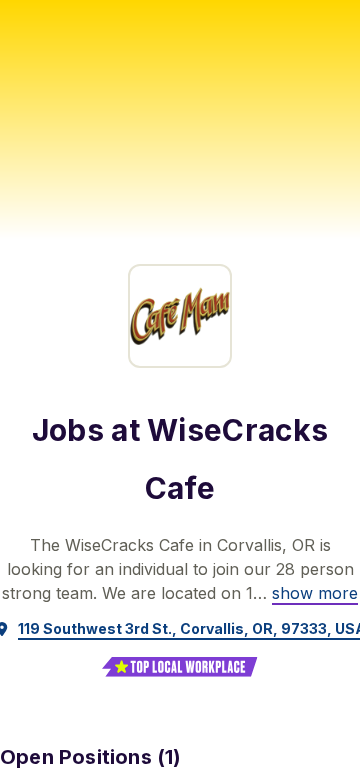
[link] (315, 593)
